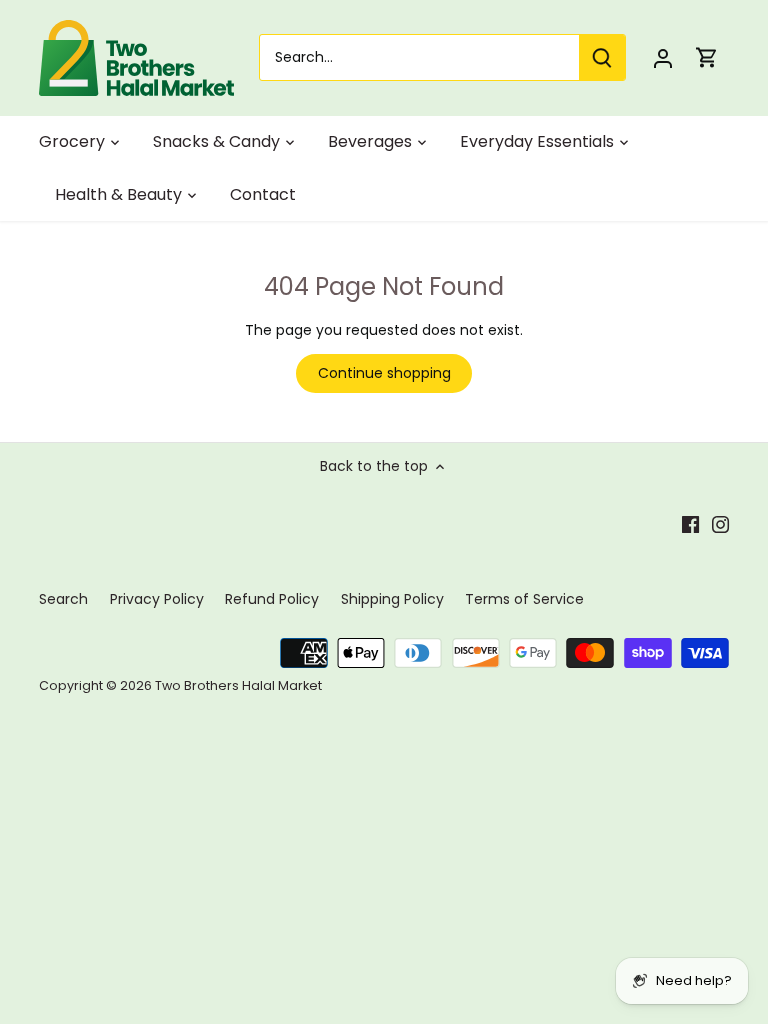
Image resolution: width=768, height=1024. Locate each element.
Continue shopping (384, 373)
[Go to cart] (707, 57)
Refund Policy (272, 599)
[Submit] (602, 57)
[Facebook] (690, 524)
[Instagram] (720, 524)
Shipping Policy (392, 599)
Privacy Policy (157, 599)
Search (63, 599)
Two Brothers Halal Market (238, 685)
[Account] (663, 57)
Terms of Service (524, 599)
